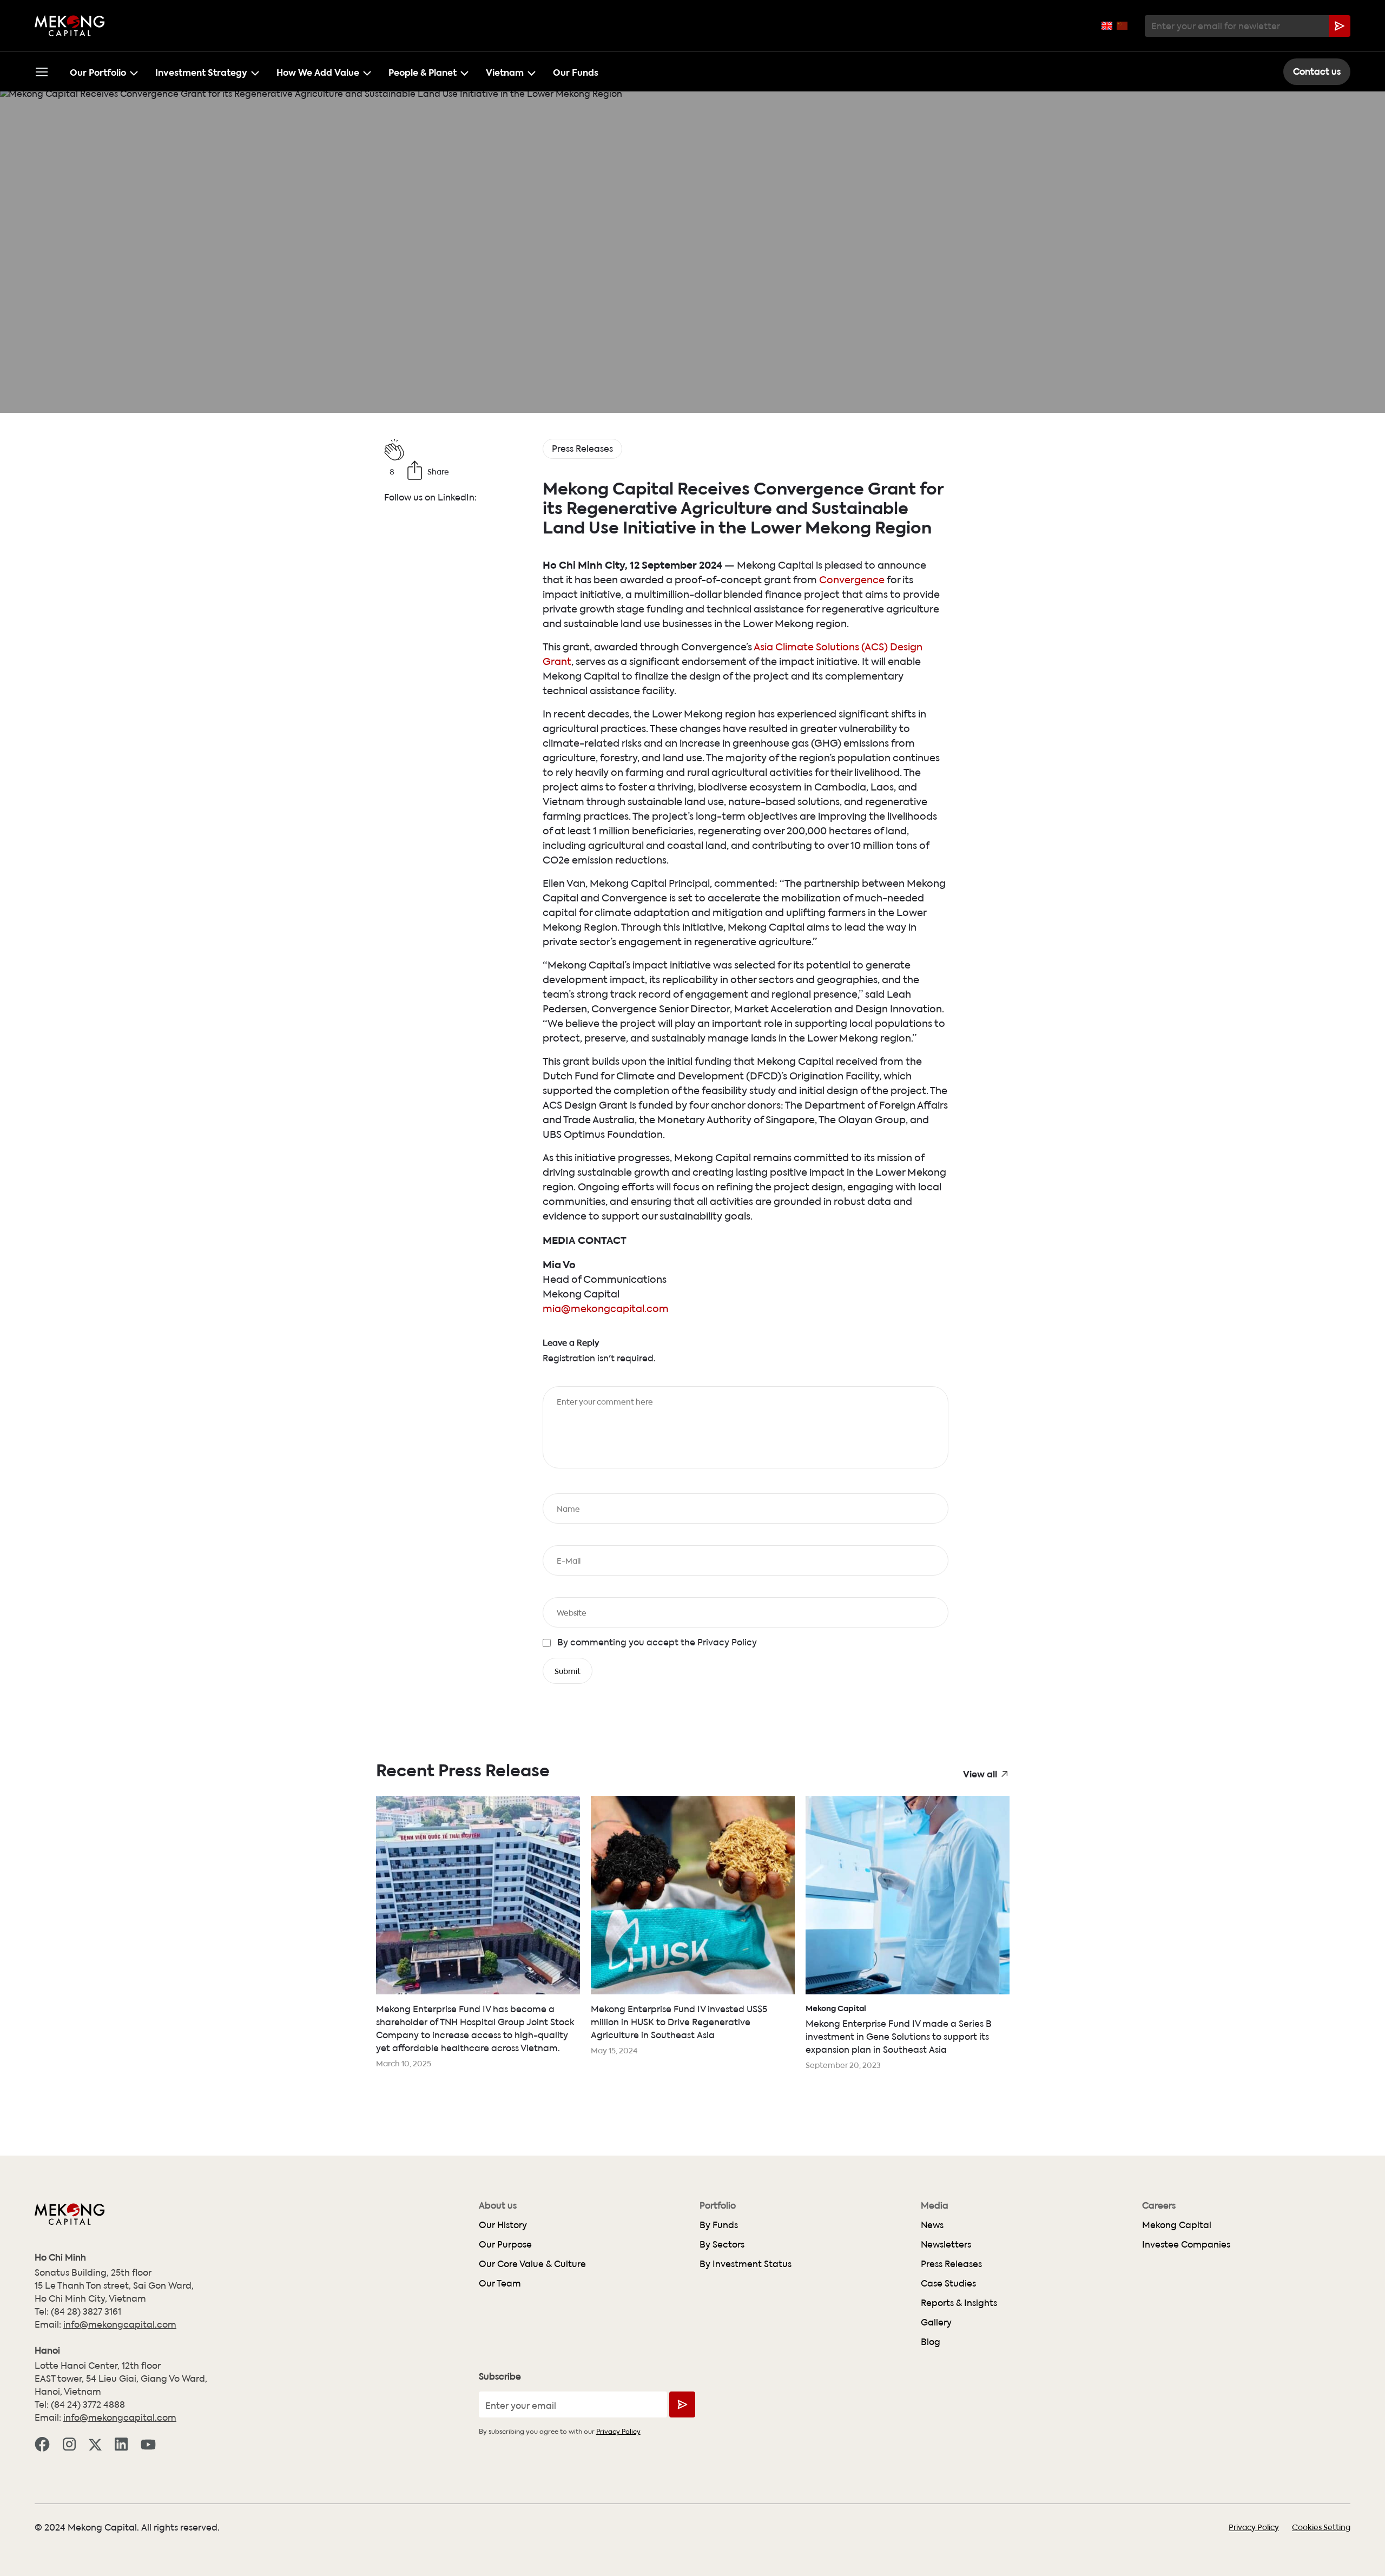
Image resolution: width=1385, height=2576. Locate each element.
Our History (503, 2225)
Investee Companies (1186, 2244)
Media (935, 2205)
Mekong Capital (1177, 2225)
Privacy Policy (726, 1642)
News (932, 2225)
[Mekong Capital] (70, 26)
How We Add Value (318, 71)
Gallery (936, 2322)
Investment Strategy (201, 71)
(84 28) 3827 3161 (86, 2311)
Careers (1159, 2205)
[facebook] (42, 2443)
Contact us (1317, 71)
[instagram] (69, 2443)
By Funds (719, 2225)
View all (980, 1773)
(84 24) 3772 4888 (88, 2404)
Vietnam (505, 71)
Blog (931, 2341)
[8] (455, 450)
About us (498, 2205)
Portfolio (718, 2205)
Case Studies (948, 2283)
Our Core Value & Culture (532, 2264)
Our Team (500, 2283)
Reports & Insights (959, 2302)
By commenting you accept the (657, 1642)
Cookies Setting (1321, 2527)
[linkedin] (121, 2443)
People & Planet (423, 71)
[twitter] (95, 2443)
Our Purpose (505, 2244)
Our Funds (576, 71)
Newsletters (946, 2244)
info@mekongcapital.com (120, 2324)
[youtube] (148, 2443)
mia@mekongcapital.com (606, 1308)
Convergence (852, 579)
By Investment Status (746, 2264)
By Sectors (722, 2244)
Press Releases (951, 2264)
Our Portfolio (98, 71)
